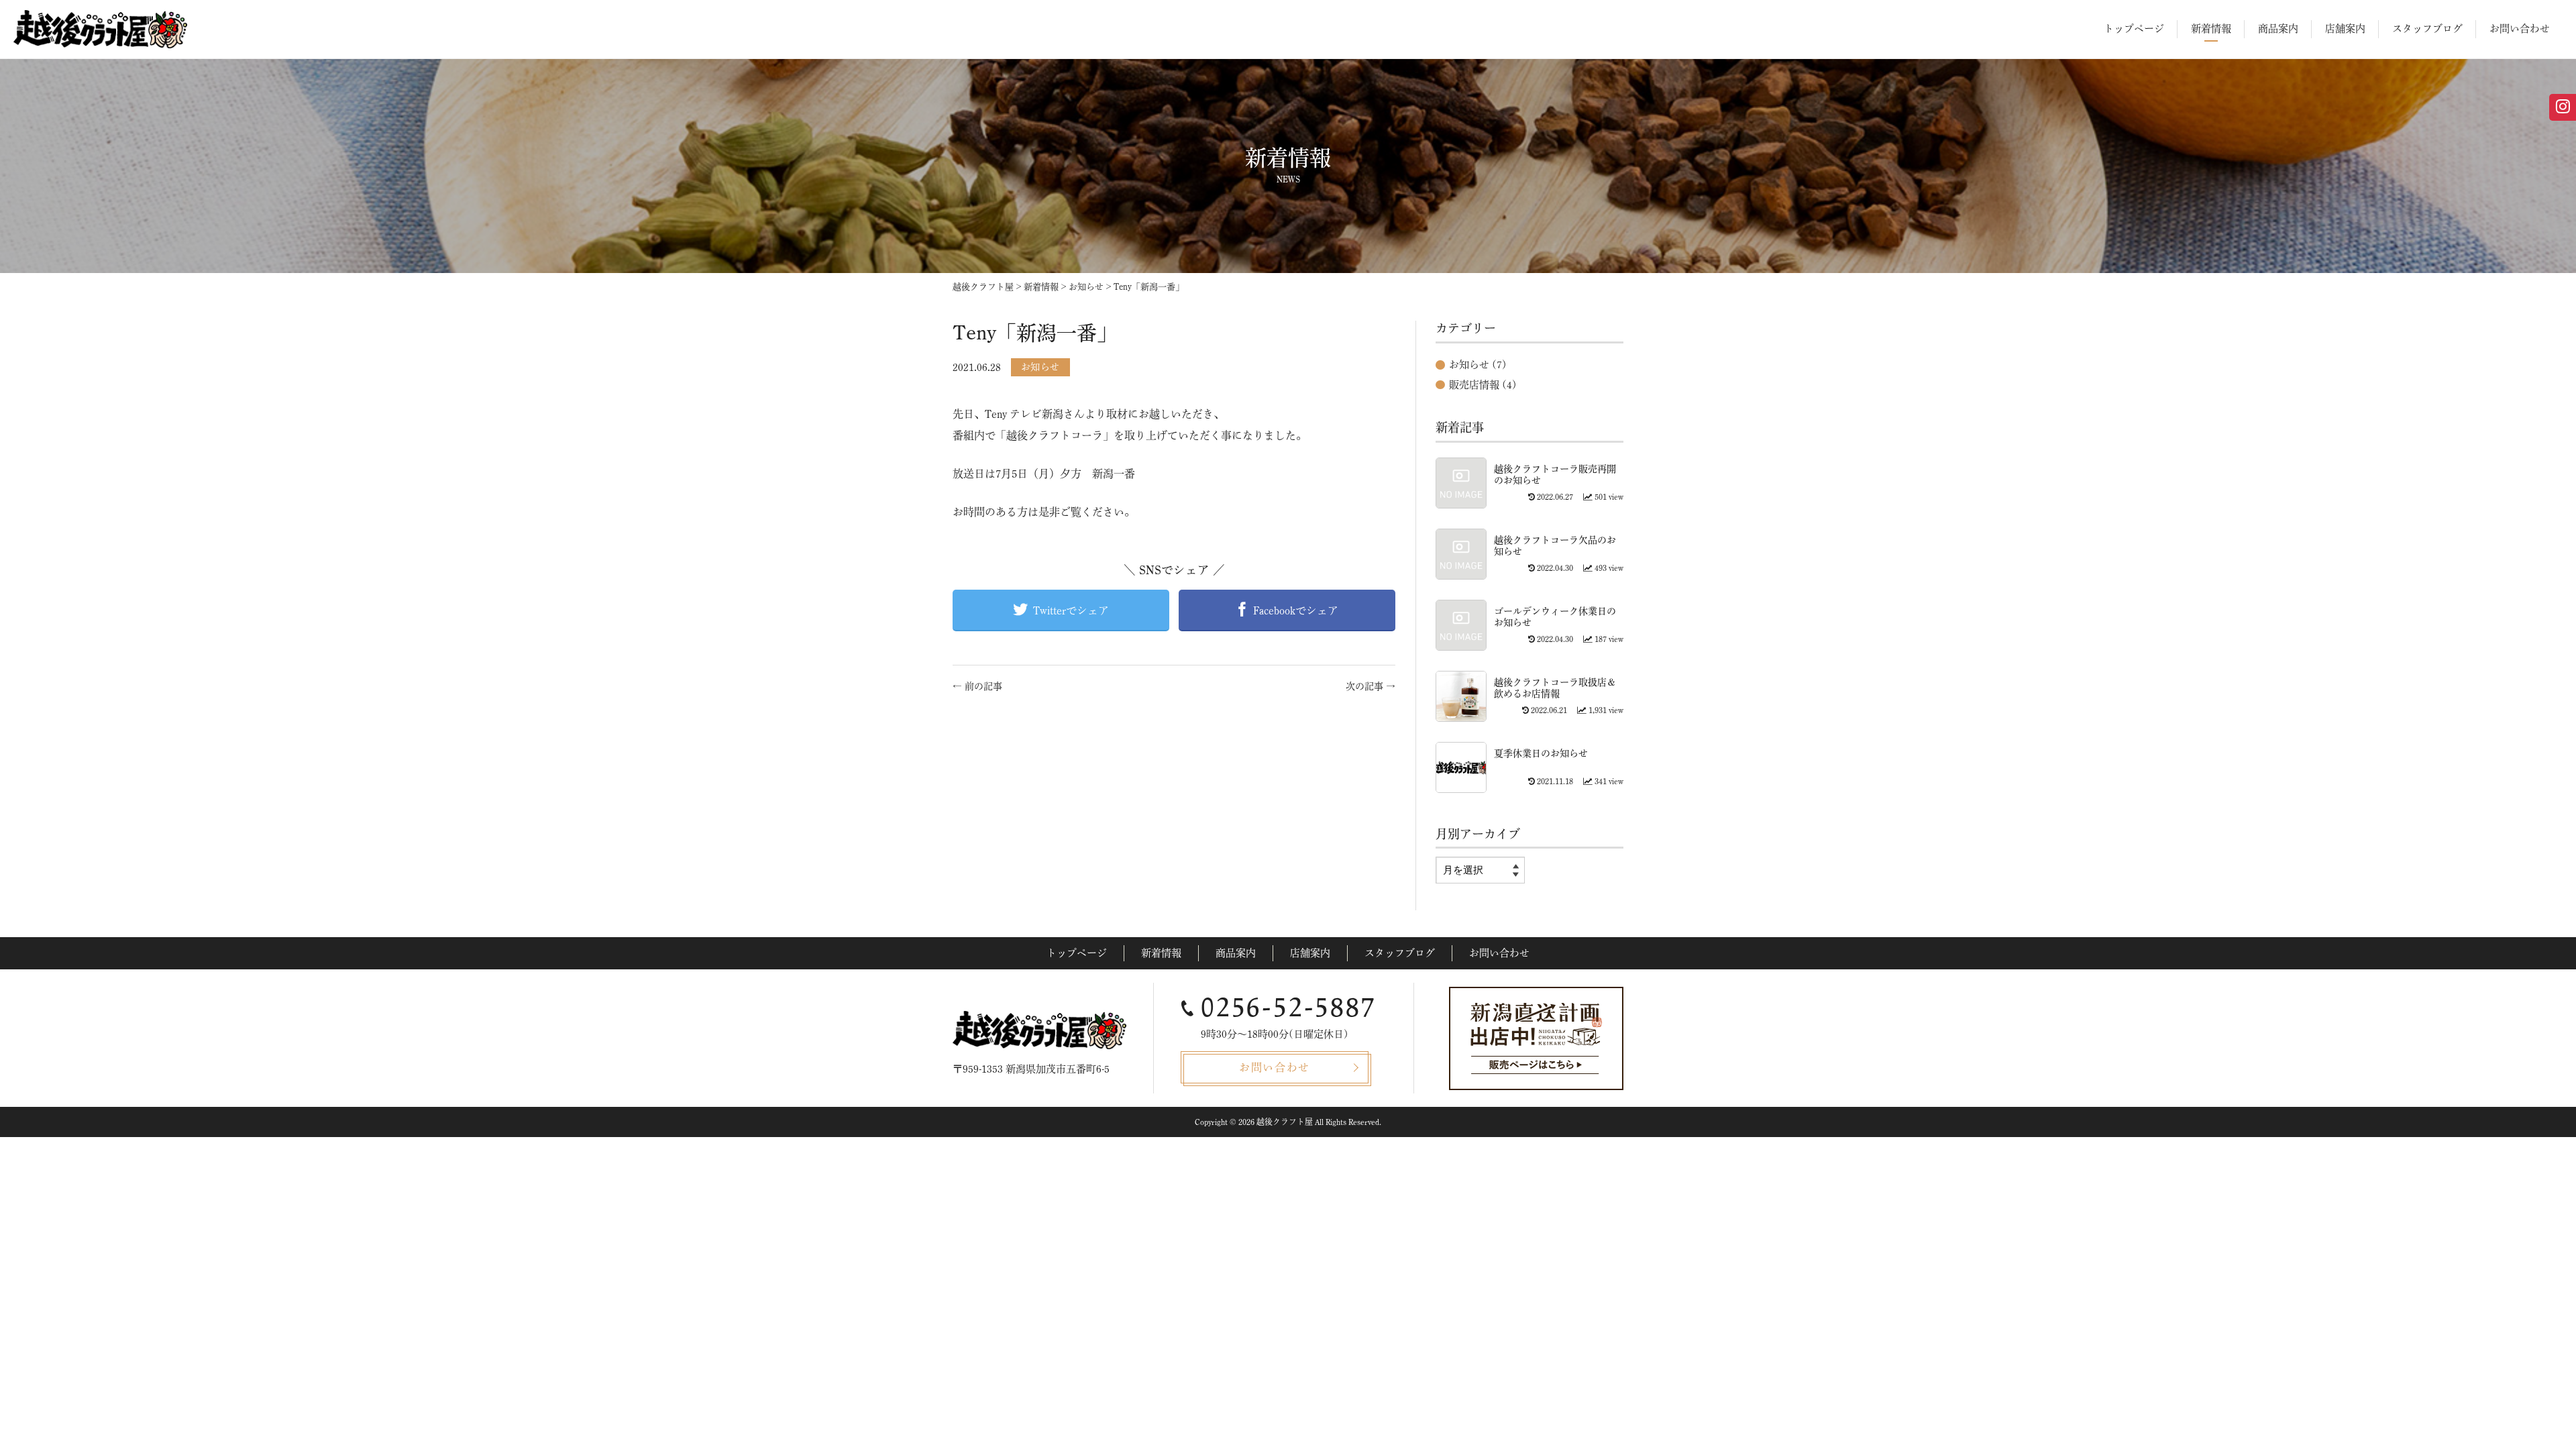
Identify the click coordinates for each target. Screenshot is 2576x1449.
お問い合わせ (2520, 29)
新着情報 (2211, 29)
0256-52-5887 (1289, 1008)
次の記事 (1371, 686)
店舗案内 (2345, 29)
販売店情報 (1474, 385)
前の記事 (977, 686)
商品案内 (2278, 29)
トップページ (2134, 29)
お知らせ (1040, 367)
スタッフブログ (2427, 29)
